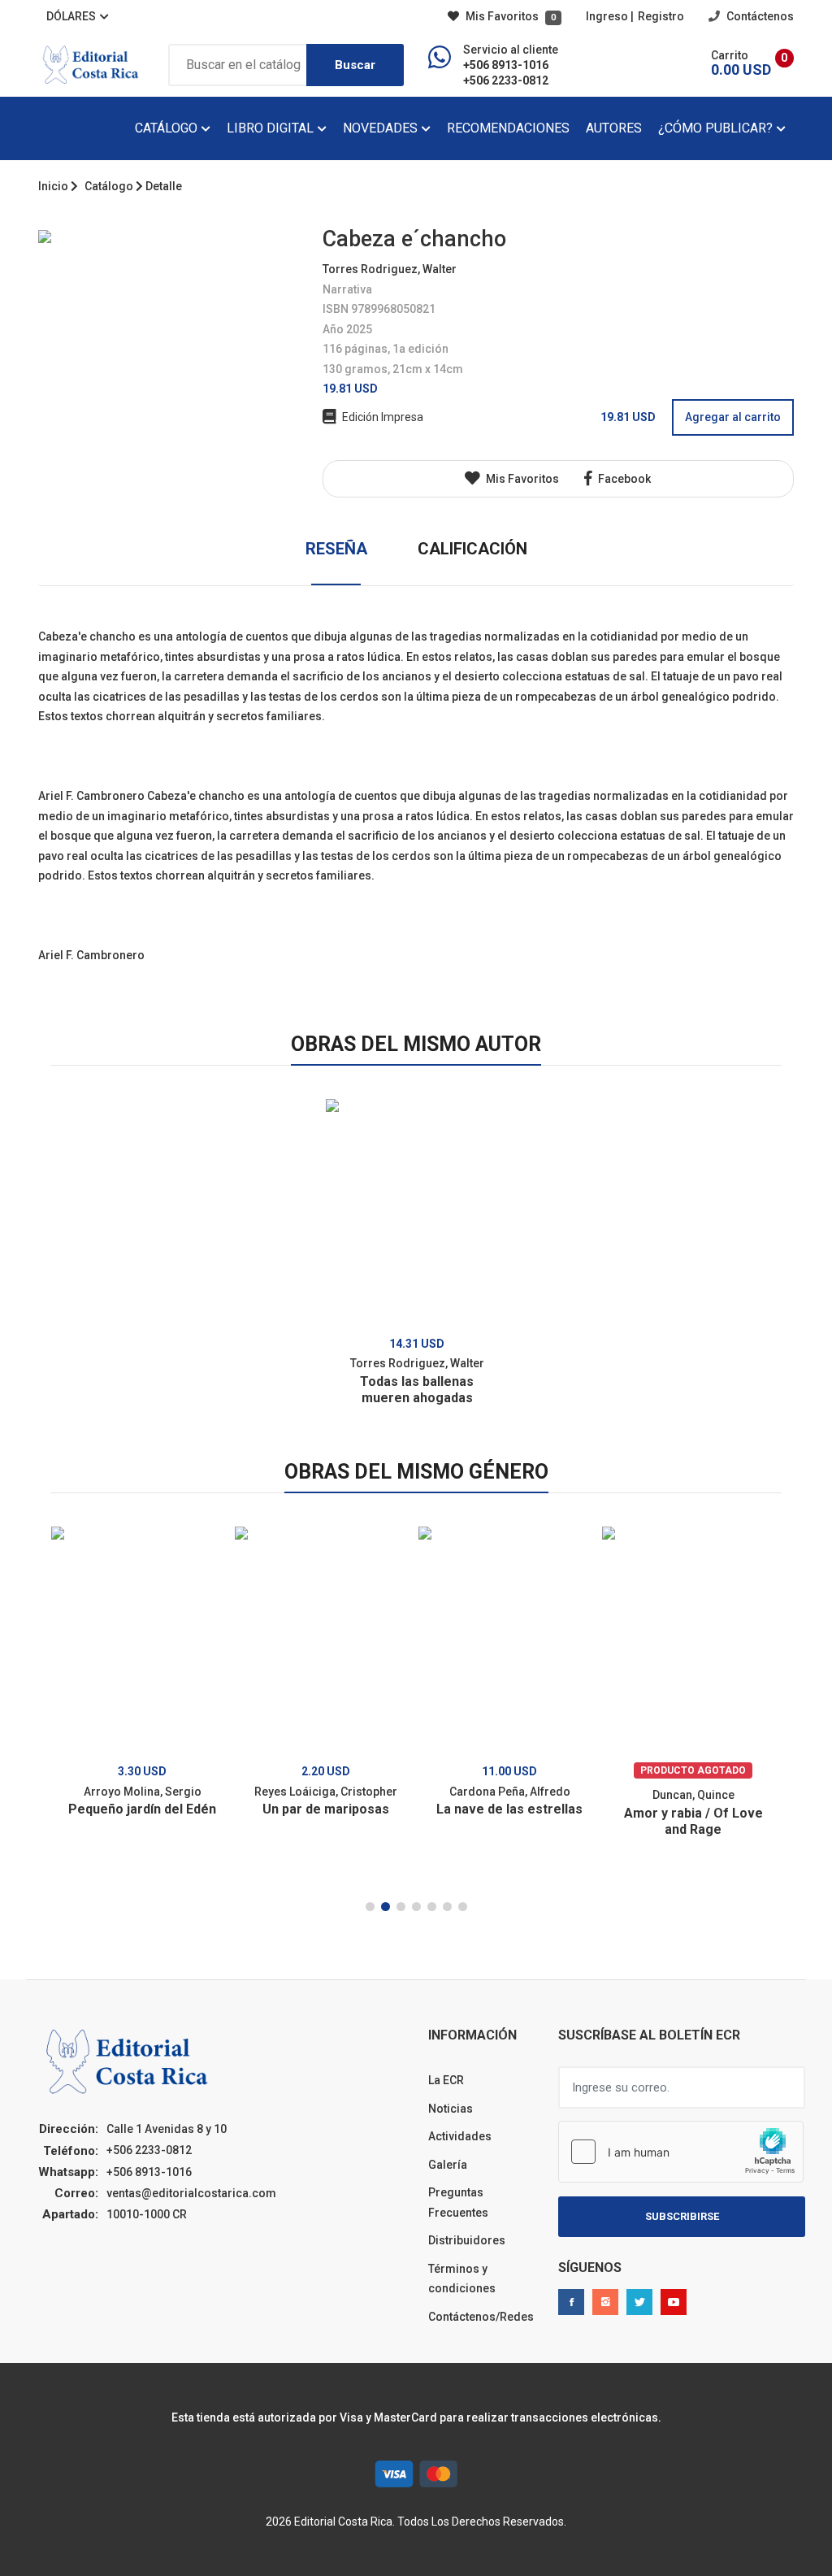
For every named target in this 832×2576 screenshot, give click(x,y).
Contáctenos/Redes (481, 2317)
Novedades (382, 128)
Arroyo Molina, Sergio (143, 1792)
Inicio (53, 186)
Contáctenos (759, 16)
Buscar (355, 65)
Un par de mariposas (326, 1809)
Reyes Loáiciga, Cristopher (326, 1792)
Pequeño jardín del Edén (142, 1809)
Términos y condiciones (462, 2279)
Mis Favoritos (509, 16)
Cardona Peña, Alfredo (510, 1792)
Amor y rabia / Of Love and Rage (693, 1821)
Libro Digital (272, 128)
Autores (614, 128)
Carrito (730, 55)
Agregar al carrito (733, 417)
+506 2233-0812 (506, 80)
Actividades (460, 2136)
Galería (448, 2165)
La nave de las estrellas (509, 1809)
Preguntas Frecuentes (458, 2202)
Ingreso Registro (635, 16)
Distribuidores (467, 2240)
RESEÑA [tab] (336, 549)
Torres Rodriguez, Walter (390, 269)
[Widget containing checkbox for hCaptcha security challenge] (681, 2152)
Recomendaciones (508, 128)
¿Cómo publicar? (717, 128)
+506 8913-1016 (506, 65)
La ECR (446, 2080)
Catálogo (168, 128)
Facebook (623, 479)
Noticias (451, 2109)
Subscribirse (682, 2216)
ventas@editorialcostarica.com (191, 2193)
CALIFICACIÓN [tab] (472, 549)
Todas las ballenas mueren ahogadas (417, 1390)
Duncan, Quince (693, 1795)
